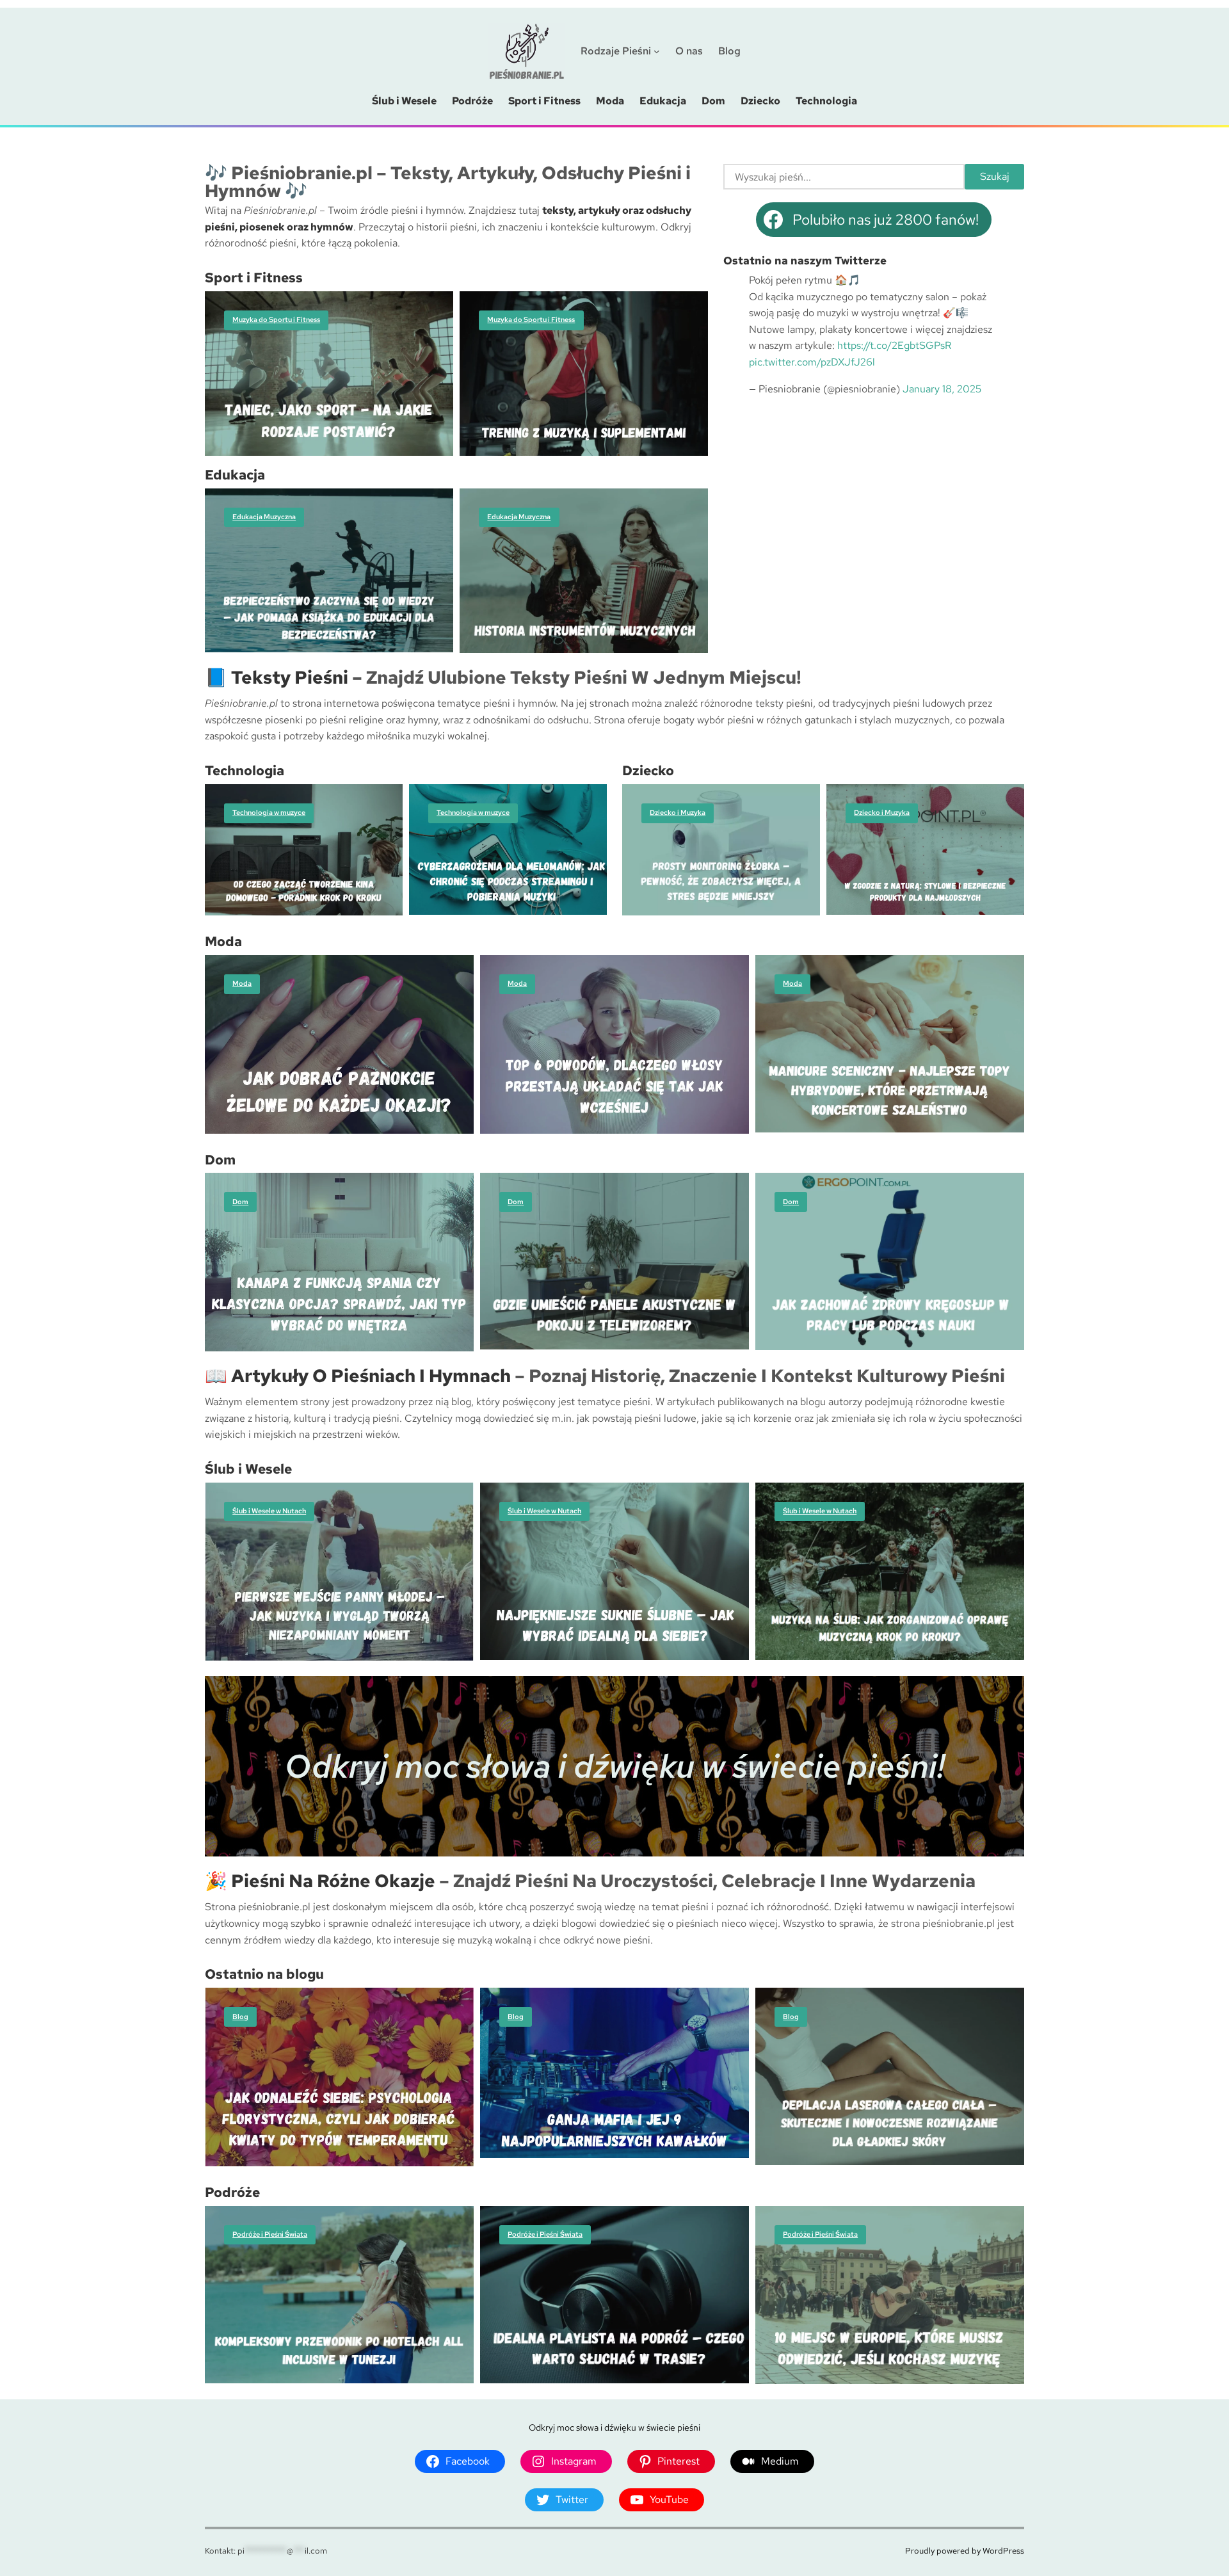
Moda (242, 983)
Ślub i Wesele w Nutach (269, 1511)
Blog (240, 2017)
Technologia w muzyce (269, 812)
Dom (240, 1202)
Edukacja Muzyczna (264, 517)
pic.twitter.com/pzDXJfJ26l (812, 362)
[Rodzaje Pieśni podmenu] (657, 51)
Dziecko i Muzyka (678, 812)
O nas (689, 51)
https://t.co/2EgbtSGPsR (894, 345)
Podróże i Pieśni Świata (270, 2234)
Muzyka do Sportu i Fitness (276, 319)
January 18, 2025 (942, 389)
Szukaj (995, 176)
